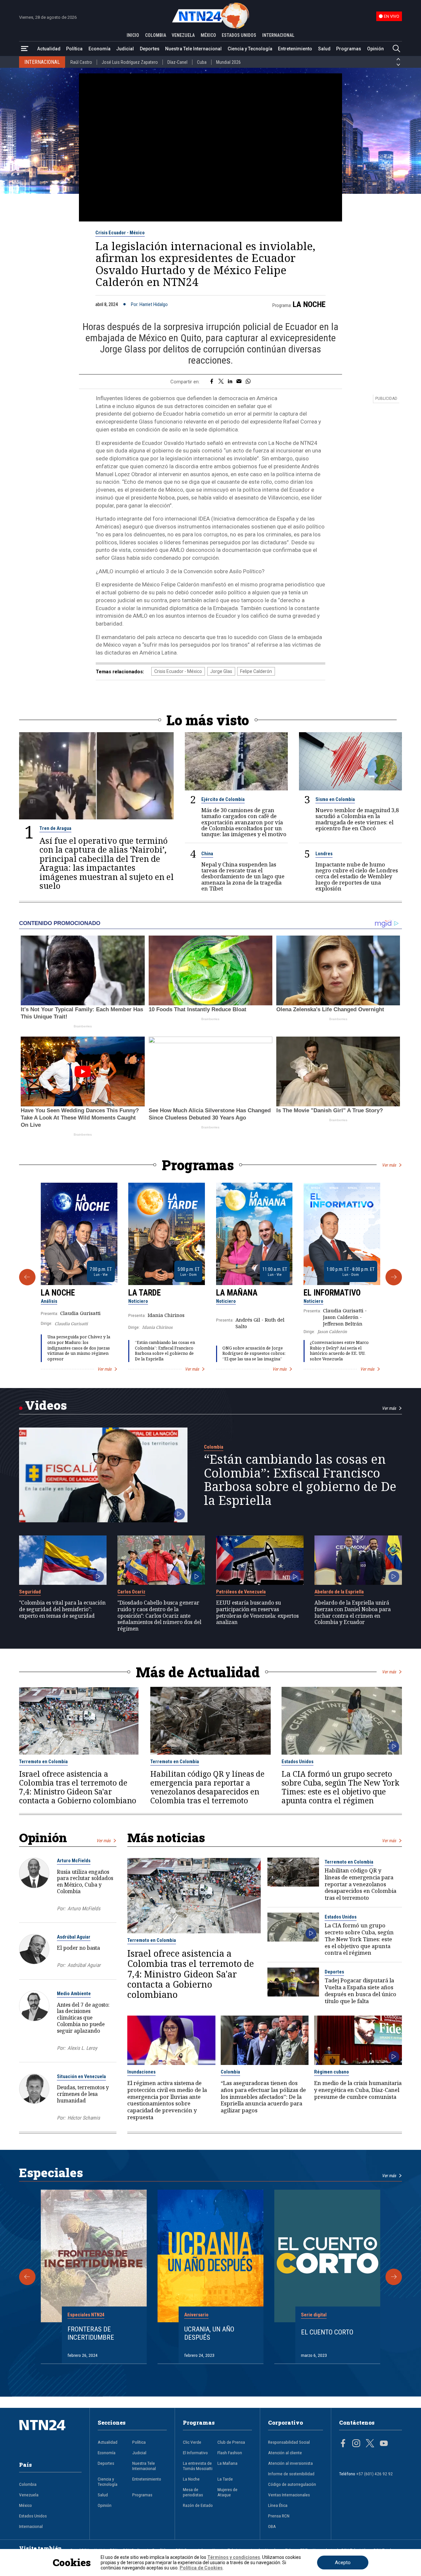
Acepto (343, 2563)
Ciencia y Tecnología (250, 49)
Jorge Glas (221, 671)
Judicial (125, 49)
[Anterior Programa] (27, 1277)
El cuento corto (327, 2332)
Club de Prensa (231, 2442)
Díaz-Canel (177, 62)
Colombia (214, 1447)
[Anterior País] (398, 59)
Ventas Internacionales (289, 2495)
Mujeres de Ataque (227, 2492)
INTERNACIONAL (278, 35)
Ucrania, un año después (209, 2333)
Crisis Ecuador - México (120, 233)
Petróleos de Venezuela (241, 1592)
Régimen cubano (332, 2072)
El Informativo (332, 1293)
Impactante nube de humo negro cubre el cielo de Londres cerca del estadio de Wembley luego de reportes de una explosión (357, 876)
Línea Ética (278, 2505)
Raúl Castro (81, 62)
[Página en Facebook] (343, 2444)
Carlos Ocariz (131, 1592)
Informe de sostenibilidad (291, 2474)
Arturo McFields (74, 1861)
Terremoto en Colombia (43, 1762)
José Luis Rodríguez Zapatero (130, 62)
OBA (272, 2526)
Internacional (31, 2526)
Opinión (375, 49)
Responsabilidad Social (289, 2442)
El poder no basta (78, 1948)
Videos (46, 1405)
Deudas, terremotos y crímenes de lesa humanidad (83, 2094)
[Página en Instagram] (356, 2444)
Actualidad (49, 49)
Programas (349, 49)
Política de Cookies (201, 2568)
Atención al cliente (285, 2453)
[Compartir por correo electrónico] (239, 382)
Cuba (202, 62)
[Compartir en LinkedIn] (230, 382)
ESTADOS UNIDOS (239, 35)
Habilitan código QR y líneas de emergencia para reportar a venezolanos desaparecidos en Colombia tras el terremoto (207, 1787)
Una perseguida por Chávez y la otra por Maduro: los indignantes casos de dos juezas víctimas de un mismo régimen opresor (79, 1348)
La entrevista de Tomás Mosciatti (198, 2466)
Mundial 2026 (228, 62)
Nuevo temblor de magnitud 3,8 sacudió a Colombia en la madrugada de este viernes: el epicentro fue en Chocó (357, 819)
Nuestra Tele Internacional (193, 49)
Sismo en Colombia (335, 799)
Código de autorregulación (292, 2484)
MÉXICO (208, 35)
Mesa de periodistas (193, 2492)
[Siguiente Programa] (394, 1277)
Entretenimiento (295, 49)
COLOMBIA (156, 35)
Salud (324, 49)
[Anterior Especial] (27, 2277)
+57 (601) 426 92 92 (374, 2474)
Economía (99, 49)
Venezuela (29, 2495)
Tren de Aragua (55, 828)
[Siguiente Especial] (394, 2277)
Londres (324, 854)
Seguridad (30, 1592)
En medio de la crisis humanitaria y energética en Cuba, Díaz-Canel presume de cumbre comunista (358, 2090)
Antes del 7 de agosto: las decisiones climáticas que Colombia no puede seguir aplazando (83, 2018)
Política (74, 49)
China (207, 854)
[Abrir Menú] (25, 49)
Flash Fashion (230, 2453)
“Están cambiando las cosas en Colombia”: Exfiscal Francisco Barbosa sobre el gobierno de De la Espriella (165, 1351)
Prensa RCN (279, 2516)
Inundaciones (141, 2072)
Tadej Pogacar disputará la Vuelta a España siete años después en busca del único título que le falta (360, 1991)
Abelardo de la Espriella (339, 1592)
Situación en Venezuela (81, 2076)
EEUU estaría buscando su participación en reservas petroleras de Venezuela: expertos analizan (257, 1613)
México (25, 2505)
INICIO (133, 35)
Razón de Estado (198, 2505)
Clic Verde (192, 2442)
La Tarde (145, 1293)
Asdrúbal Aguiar (74, 1937)
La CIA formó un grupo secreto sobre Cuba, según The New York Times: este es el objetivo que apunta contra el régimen (340, 1787)
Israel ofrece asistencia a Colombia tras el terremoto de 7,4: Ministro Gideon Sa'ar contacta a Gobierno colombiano (78, 1787)
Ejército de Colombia (223, 799)
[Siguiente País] (398, 65)
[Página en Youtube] (384, 2444)
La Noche (309, 304)
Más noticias (166, 1837)
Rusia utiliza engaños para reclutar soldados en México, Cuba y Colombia (85, 1881)
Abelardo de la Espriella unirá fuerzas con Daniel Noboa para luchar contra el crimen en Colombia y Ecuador (353, 1613)
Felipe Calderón (256, 671)
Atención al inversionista (290, 2463)
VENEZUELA (183, 35)
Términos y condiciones (234, 2557)
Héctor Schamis (84, 2118)
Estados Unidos (297, 1762)
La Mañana (237, 1293)
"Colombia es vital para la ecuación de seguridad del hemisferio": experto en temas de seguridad (62, 1609)
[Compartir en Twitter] (221, 382)
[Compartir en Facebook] (212, 382)
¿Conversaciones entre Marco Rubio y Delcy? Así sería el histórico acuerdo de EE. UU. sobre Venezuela (339, 1351)
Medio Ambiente (74, 1994)
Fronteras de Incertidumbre (91, 2333)
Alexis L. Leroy (82, 2048)
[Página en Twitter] (370, 2444)
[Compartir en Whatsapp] (248, 382)
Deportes (150, 49)
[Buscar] (396, 49)
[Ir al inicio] (50, 2435)
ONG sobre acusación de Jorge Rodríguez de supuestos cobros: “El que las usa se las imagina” (254, 1353)
